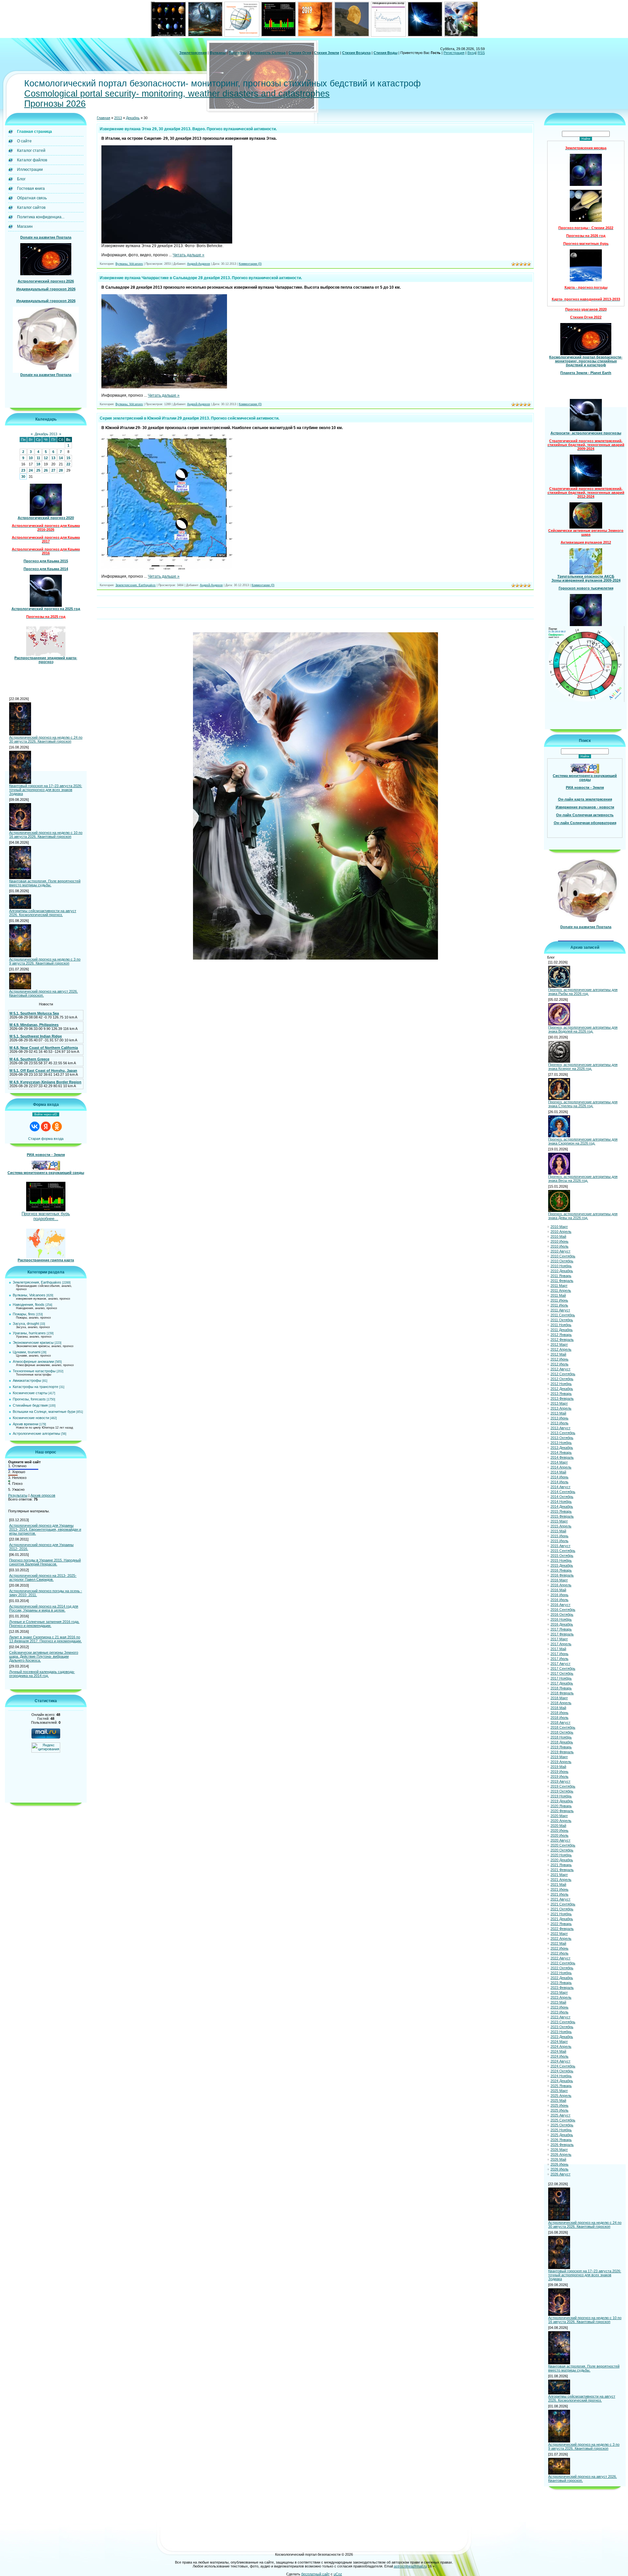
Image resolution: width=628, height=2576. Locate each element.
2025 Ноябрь (561, 2130)
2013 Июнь (559, 1418)
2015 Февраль (562, 1516)
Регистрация (454, 53)
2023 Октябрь (562, 2027)
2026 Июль (559, 2169)
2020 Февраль (562, 1811)
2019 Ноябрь (561, 1796)
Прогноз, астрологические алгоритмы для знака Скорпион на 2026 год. (583, 1141)
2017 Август (560, 1664)
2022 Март (559, 1934)
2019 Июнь (559, 1772)
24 (31, 470)
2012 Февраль (562, 1340)
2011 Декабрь (562, 1330)
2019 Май (558, 1767)
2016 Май (558, 1590)
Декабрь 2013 (46, 434)
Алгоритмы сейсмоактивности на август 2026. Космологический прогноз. (43, 913)
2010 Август (560, 1251)
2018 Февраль (562, 1693)
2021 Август (560, 1899)
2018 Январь (561, 1688)
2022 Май (558, 1943)
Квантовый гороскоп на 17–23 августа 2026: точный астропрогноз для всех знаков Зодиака (46, 790)
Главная (104, 118)
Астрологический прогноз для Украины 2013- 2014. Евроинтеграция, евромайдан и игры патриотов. (45, 1529)
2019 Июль (559, 1776)
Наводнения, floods (29, 1305)
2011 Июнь (559, 1300)
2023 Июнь (559, 2007)
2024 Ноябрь (561, 2076)
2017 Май (558, 1649)
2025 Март (559, 2091)
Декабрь (133, 118)
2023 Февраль (562, 1988)
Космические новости (31, 1418)
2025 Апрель (561, 2096)
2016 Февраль (562, 1575)
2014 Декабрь (562, 1506)
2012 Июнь (559, 1359)
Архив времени (26, 1424)
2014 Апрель (561, 1467)
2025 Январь (561, 2086)
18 (38, 464)
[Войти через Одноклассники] (57, 1126)
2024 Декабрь (562, 2081)
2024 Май (558, 2051)
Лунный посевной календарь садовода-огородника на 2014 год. (42, 1674)
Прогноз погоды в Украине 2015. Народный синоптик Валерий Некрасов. (45, 1562)
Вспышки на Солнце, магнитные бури (44, 1412)
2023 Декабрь (562, 2037)
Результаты (18, 1495)
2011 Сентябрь (563, 1315)
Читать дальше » (189, 255)
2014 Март (559, 1462)
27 (53, 470)
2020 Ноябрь (561, 1855)
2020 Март (559, 1816)
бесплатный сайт (315, 2574)
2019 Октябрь (562, 1791)
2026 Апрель (561, 2154)
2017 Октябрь (562, 1673)
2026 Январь (561, 2140)
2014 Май (558, 1472)
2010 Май (558, 1236)
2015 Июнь (559, 1536)
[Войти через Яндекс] (46, 1126)
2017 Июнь (559, 1654)
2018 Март (559, 1698)
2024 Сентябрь (563, 2066)
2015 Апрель (561, 1526)
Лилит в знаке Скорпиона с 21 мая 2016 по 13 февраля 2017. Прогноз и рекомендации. (45, 1639)
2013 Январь (561, 1394)
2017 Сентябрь (563, 1668)
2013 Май (558, 1413)
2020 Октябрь (562, 1850)
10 (31, 458)
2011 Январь (561, 1276)
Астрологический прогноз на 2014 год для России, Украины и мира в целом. (44, 1608)
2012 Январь (561, 1335)
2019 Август (560, 1781)
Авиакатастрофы (27, 1380)
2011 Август (560, 1310)
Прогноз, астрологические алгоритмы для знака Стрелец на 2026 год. (583, 1104)
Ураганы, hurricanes (29, 1333)
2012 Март (559, 1344)
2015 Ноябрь (561, 1560)
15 (68, 458)
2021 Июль (559, 1894)
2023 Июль (559, 2012)
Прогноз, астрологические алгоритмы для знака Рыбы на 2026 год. (583, 992)
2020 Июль (559, 1835)
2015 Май (558, 1531)
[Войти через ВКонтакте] (35, 1126)
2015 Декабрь (562, 1565)
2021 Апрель (561, 1880)
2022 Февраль (562, 1929)
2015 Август (560, 1546)
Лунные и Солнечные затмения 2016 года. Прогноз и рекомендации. (44, 1624)
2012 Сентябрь (563, 1374)
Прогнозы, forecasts (29, 1399)
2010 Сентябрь (563, 1256)
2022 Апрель (561, 1938)
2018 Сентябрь (563, 1727)
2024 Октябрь (562, 2071)
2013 (118, 118)
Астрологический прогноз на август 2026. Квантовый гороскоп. (44, 993)
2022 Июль (559, 1953)
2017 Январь (561, 1629)
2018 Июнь (559, 1713)
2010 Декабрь (562, 1271)
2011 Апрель (561, 1290)
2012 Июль (559, 1364)
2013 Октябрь (562, 1438)
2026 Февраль (562, 2145)
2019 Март (559, 1757)
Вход (471, 53)
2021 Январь (561, 1865)
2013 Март (559, 1403)
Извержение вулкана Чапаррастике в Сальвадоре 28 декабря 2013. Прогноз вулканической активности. (201, 278)
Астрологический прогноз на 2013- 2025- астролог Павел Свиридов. (43, 1577)
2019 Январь (561, 1747)
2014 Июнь (559, 1477)
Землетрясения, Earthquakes (37, 1282)
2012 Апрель (561, 1349)
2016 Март (559, 1580)
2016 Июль (559, 1600)
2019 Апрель (561, 1762)
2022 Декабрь (562, 1978)
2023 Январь (561, 1983)
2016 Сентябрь (563, 1610)
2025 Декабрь (562, 2135)
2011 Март (559, 1286)
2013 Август (560, 1428)
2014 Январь (561, 1452)
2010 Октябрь (562, 1261)
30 (23, 477)
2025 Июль (559, 2110)
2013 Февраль (562, 1398)
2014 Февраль (562, 1457)
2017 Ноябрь (561, 1678)
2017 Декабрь (562, 1683)
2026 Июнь (559, 2164)
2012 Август (560, 1369)
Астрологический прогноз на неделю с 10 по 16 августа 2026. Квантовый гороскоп (46, 835)
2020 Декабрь (562, 1860)
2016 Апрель (561, 1585)
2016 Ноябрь (561, 1619)
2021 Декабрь (562, 1919)
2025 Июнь (559, 2105)
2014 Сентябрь (563, 1492)
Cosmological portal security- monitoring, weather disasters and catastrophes (177, 94)
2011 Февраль (562, 1281)
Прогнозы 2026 (55, 104)
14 (61, 458)
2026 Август (560, 2174)
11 (38, 458)
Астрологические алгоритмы (36, 1433)
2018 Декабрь (562, 1742)
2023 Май (558, 2002)
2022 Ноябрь (561, 1973)
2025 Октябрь (562, 2125)
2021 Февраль (562, 1870)
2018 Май (558, 1708)
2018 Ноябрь (561, 1737)
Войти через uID (46, 1114)
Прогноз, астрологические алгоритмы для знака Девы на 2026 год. (583, 1216)
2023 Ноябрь (561, 2032)
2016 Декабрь (562, 1624)
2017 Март (559, 1639)
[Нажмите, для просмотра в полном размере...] (167, 242)
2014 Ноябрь (561, 1502)
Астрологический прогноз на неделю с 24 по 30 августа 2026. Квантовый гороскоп (46, 739)
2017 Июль (559, 1659)
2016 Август (560, 1605)
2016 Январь (561, 1570)
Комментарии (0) (250, 264)
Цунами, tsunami (26, 1352)
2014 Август (560, 1487)
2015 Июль (559, 1541)
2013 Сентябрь (563, 1433)
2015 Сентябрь (563, 1551)
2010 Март (559, 1227)
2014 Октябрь (562, 1497)
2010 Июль (559, 1246)
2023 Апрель (561, 1997)
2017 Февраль (562, 1634)
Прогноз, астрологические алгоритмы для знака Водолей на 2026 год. (583, 1029)
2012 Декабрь (562, 1389)
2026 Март (559, 2150)
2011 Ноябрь (561, 1325)
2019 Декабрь (562, 1801)
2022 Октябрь (562, 1968)
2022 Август (560, 1958)
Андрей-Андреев (199, 264)
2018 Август (560, 1722)
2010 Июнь (559, 1241)
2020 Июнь (559, 1830)
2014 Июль (559, 1482)
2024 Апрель (561, 2046)
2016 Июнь (559, 1595)
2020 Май (558, 1826)
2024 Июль (559, 2056)
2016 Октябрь (562, 1614)
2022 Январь (561, 1924)
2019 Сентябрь (563, 1786)
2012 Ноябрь (561, 1384)
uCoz (338, 2574)
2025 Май (558, 2100)
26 (46, 470)
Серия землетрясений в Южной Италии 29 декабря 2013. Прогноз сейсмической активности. (190, 418)
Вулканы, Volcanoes (29, 1295)
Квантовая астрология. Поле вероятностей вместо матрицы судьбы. (45, 883)
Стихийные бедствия (30, 1405)
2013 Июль (559, 1423)
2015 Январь (561, 1511)
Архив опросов (43, 1495)
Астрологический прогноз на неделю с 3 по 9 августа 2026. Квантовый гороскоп (45, 961)
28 (61, 470)
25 (38, 470)
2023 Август (560, 2017)
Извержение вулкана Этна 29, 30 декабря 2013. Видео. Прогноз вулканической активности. (188, 129)
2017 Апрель (561, 1644)
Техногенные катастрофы (34, 1371)
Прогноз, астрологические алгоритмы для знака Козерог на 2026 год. (583, 1067)
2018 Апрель (561, 1703)
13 (53, 458)
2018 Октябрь (562, 1732)
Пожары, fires (24, 1314)
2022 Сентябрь (563, 1963)
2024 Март (559, 2042)
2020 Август (560, 1840)
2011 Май (558, 1295)
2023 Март (559, 1992)
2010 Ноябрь (561, 1266)
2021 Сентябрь (563, 1904)
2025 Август (560, 2115)
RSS (481, 53)
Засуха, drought (26, 1324)
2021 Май (558, 1884)
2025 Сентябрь (563, 2120)
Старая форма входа (46, 1139)
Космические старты (30, 1393)
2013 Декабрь (562, 1448)
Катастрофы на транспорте (35, 1387)
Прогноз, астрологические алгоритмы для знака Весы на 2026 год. (583, 1179)
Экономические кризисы (33, 1342)
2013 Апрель (561, 1408)
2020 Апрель (561, 1821)
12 (46, 458)
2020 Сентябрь (563, 1845)
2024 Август (560, 2061)
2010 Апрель (561, 1232)
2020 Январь (561, 1806)
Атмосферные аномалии (33, 1361)
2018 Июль (559, 1718)
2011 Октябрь (562, 1320)
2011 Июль (559, 1305)
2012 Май (558, 1354)
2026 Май (558, 2159)
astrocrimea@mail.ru (410, 2566)
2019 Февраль (562, 1752)
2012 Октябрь (562, 1379)
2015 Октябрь (562, 1556)
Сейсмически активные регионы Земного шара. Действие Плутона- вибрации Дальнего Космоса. (44, 1656)
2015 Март (559, 1521)
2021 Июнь (559, 1889)
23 (23, 470)
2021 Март (559, 1875)
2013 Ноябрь (561, 1443)
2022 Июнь (559, 1948)
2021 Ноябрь (561, 1914)
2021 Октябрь (562, 1909)
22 (68, 464)
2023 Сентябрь (563, 2022)
